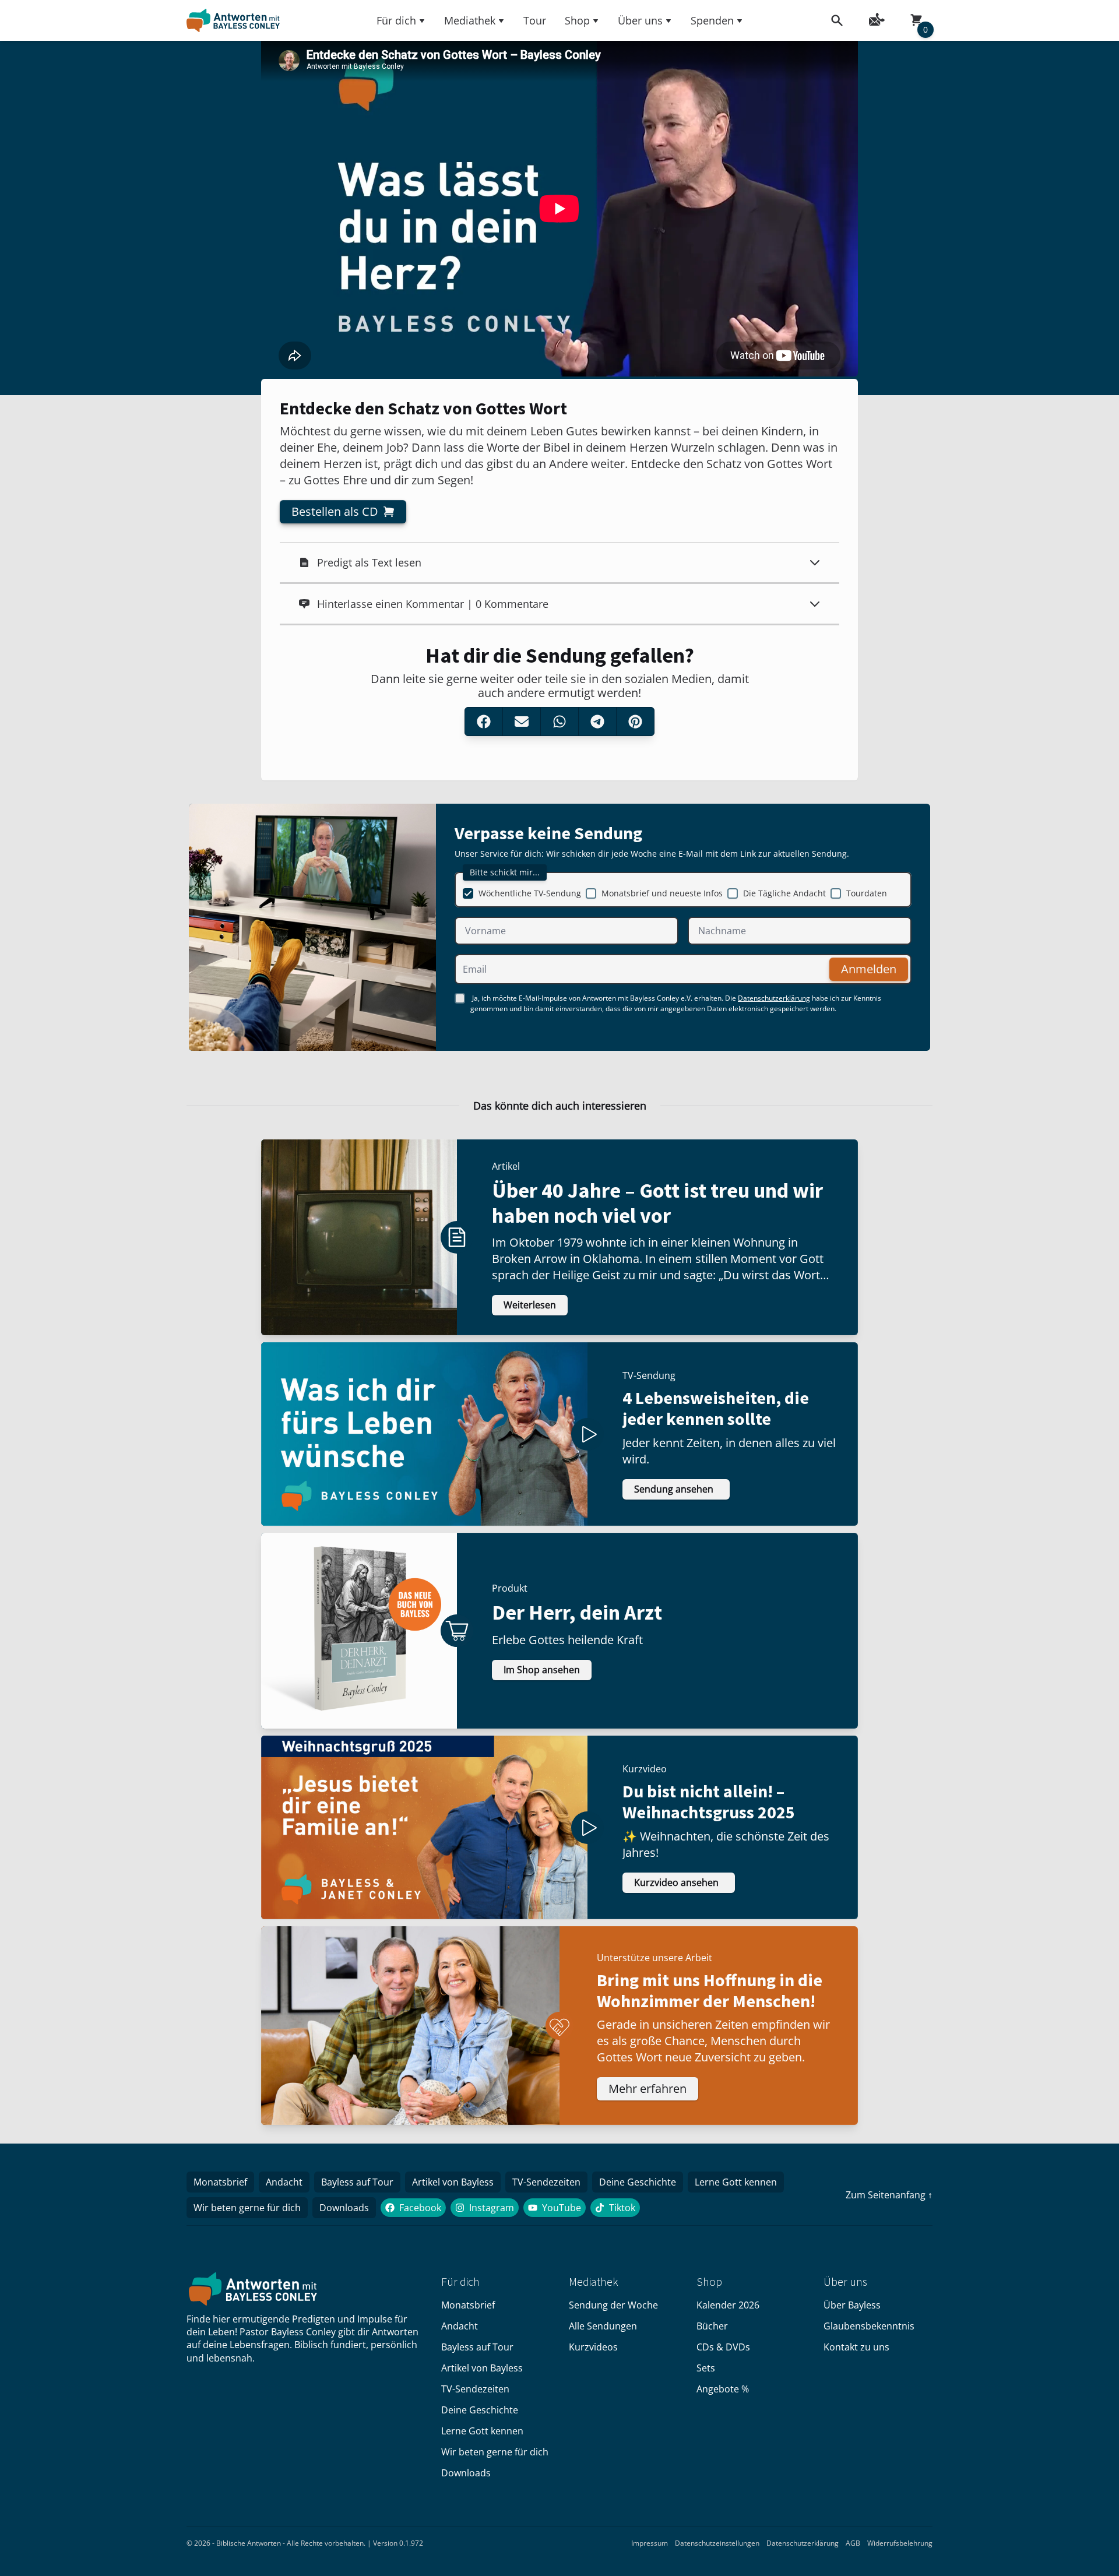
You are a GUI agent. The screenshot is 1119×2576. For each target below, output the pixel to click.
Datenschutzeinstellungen (717, 2543)
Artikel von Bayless (453, 2182)
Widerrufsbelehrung (900, 2543)
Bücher (712, 2326)
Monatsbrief (220, 2182)
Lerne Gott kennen (736, 2182)
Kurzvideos (593, 2347)
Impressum (650, 2543)
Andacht (284, 2182)
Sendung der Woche (613, 2305)
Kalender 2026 (728, 2305)
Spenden (712, 20)
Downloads (344, 2208)
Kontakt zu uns (856, 2347)
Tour (535, 20)
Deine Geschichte (638, 2182)
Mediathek (470, 20)
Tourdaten (867, 893)
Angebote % (723, 2389)
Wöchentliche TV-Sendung (530, 893)
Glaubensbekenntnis (869, 2326)
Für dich (396, 20)
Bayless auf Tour (357, 2182)
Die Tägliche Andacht (784, 893)
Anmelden (869, 969)
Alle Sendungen (603, 2326)
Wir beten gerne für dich (247, 2208)
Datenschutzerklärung (774, 998)
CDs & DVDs (723, 2347)
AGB (853, 2543)
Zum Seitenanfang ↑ (889, 2195)
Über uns (640, 20)
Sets (706, 2368)
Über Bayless (852, 2305)
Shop (577, 20)
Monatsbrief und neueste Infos (662, 893)
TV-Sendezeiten (546, 2182)
